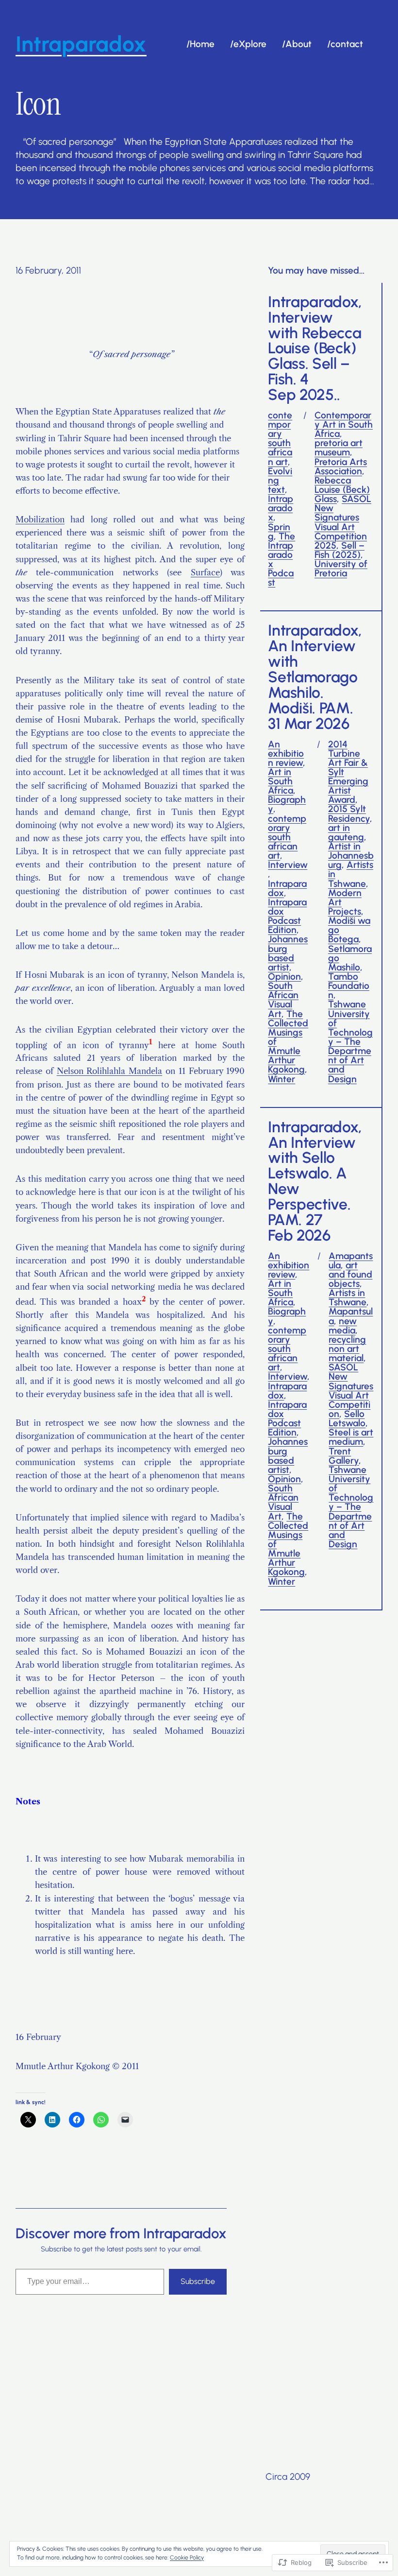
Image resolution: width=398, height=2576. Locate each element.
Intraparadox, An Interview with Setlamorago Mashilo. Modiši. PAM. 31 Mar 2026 (315, 677)
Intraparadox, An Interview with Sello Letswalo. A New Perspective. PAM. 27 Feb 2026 (315, 1182)
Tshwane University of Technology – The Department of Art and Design (350, 1041)
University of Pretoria (341, 569)
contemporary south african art (280, 439)
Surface (205, 572)
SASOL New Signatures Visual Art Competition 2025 (343, 522)
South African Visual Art (283, 1000)
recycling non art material (347, 1349)
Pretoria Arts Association (341, 467)
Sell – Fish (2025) (340, 550)
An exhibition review (286, 753)
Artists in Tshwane (348, 1297)
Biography (287, 804)
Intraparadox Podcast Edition (287, 916)
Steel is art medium (351, 1437)
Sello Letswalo (347, 1418)
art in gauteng (346, 832)
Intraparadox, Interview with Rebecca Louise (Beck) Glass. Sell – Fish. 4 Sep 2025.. (315, 349)
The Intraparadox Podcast (282, 560)
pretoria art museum (339, 448)
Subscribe (198, 2281)
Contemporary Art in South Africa (344, 424)
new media (343, 1326)
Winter (282, 1079)
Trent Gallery (344, 1456)
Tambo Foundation (349, 986)
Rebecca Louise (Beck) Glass (342, 490)
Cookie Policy (187, 2558)
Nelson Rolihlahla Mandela (110, 1071)
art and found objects (350, 1274)
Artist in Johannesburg (351, 856)
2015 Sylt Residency (349, 813)
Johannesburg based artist (288, 953)
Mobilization (40, 519)
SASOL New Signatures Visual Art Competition (351, 1391)
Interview (288, 865)
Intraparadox (281, 508)
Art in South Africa (281, 781)
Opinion (284, 977)
